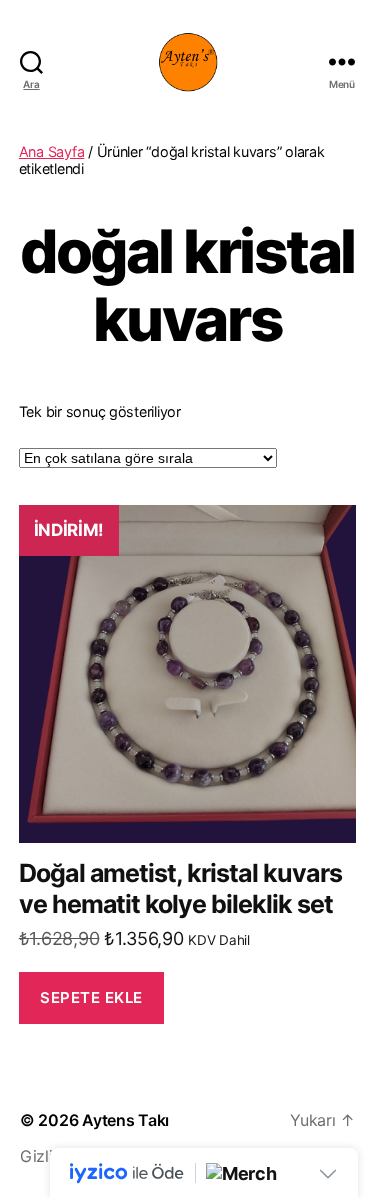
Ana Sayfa (52, 151)
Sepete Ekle (91, 997)
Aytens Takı (125, 1120)
